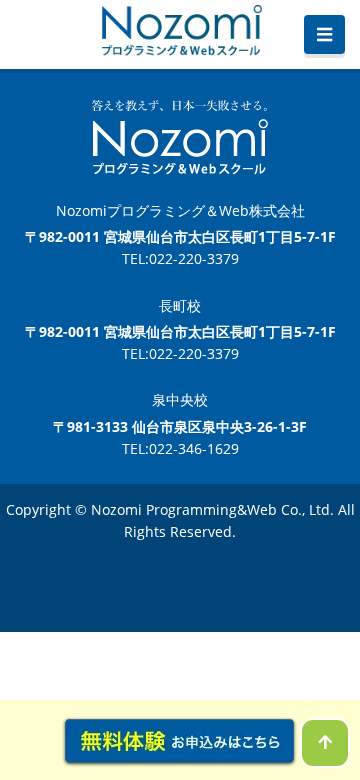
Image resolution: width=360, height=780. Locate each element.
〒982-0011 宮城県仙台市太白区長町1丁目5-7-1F (180, 236)
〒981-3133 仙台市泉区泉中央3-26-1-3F (180, 426)
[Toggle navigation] (324, 35)
